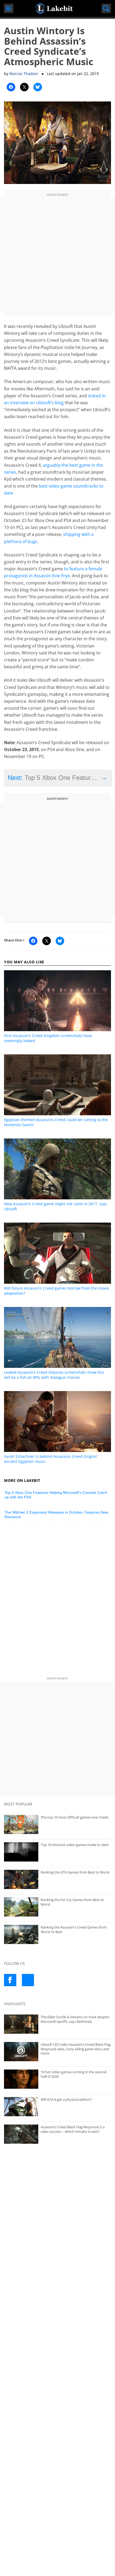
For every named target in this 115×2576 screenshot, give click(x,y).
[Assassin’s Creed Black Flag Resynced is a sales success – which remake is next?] (57, 2134)
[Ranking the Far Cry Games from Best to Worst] (57, 1907)
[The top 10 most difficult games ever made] (57, 1824)
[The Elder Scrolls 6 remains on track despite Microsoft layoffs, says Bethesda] (57, 2024)
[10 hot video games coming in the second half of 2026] (57, 2079)
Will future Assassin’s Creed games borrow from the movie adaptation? (56, 1291)
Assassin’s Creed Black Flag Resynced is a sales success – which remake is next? (73, 2129)
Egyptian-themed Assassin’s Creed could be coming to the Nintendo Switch (56, 1122)
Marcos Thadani (24, 74)
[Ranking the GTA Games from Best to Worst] (57, 1879)
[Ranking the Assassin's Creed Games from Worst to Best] (57, 1934)
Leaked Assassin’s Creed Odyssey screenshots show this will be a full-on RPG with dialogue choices (54, 1375)
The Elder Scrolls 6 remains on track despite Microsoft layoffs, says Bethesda (75, 2019)
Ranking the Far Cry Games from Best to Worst (72, 1902)
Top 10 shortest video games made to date (75, 1845)
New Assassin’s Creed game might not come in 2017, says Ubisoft (55, 1206)
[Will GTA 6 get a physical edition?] (57, 2107)
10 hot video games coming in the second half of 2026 (74, 2074)
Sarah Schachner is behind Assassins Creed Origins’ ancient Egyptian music (51, 1459)
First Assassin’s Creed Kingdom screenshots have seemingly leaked (48, 1038)
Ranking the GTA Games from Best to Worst (75, 1872)
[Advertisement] (57, 255)
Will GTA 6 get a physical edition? (66, 2099)
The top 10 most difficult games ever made (74, 1817)
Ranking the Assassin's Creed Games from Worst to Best (74, 1929)
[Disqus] (57, 1601)
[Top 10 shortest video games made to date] (57, 1852)
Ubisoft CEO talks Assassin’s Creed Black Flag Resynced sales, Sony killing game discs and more (76, 2049)
